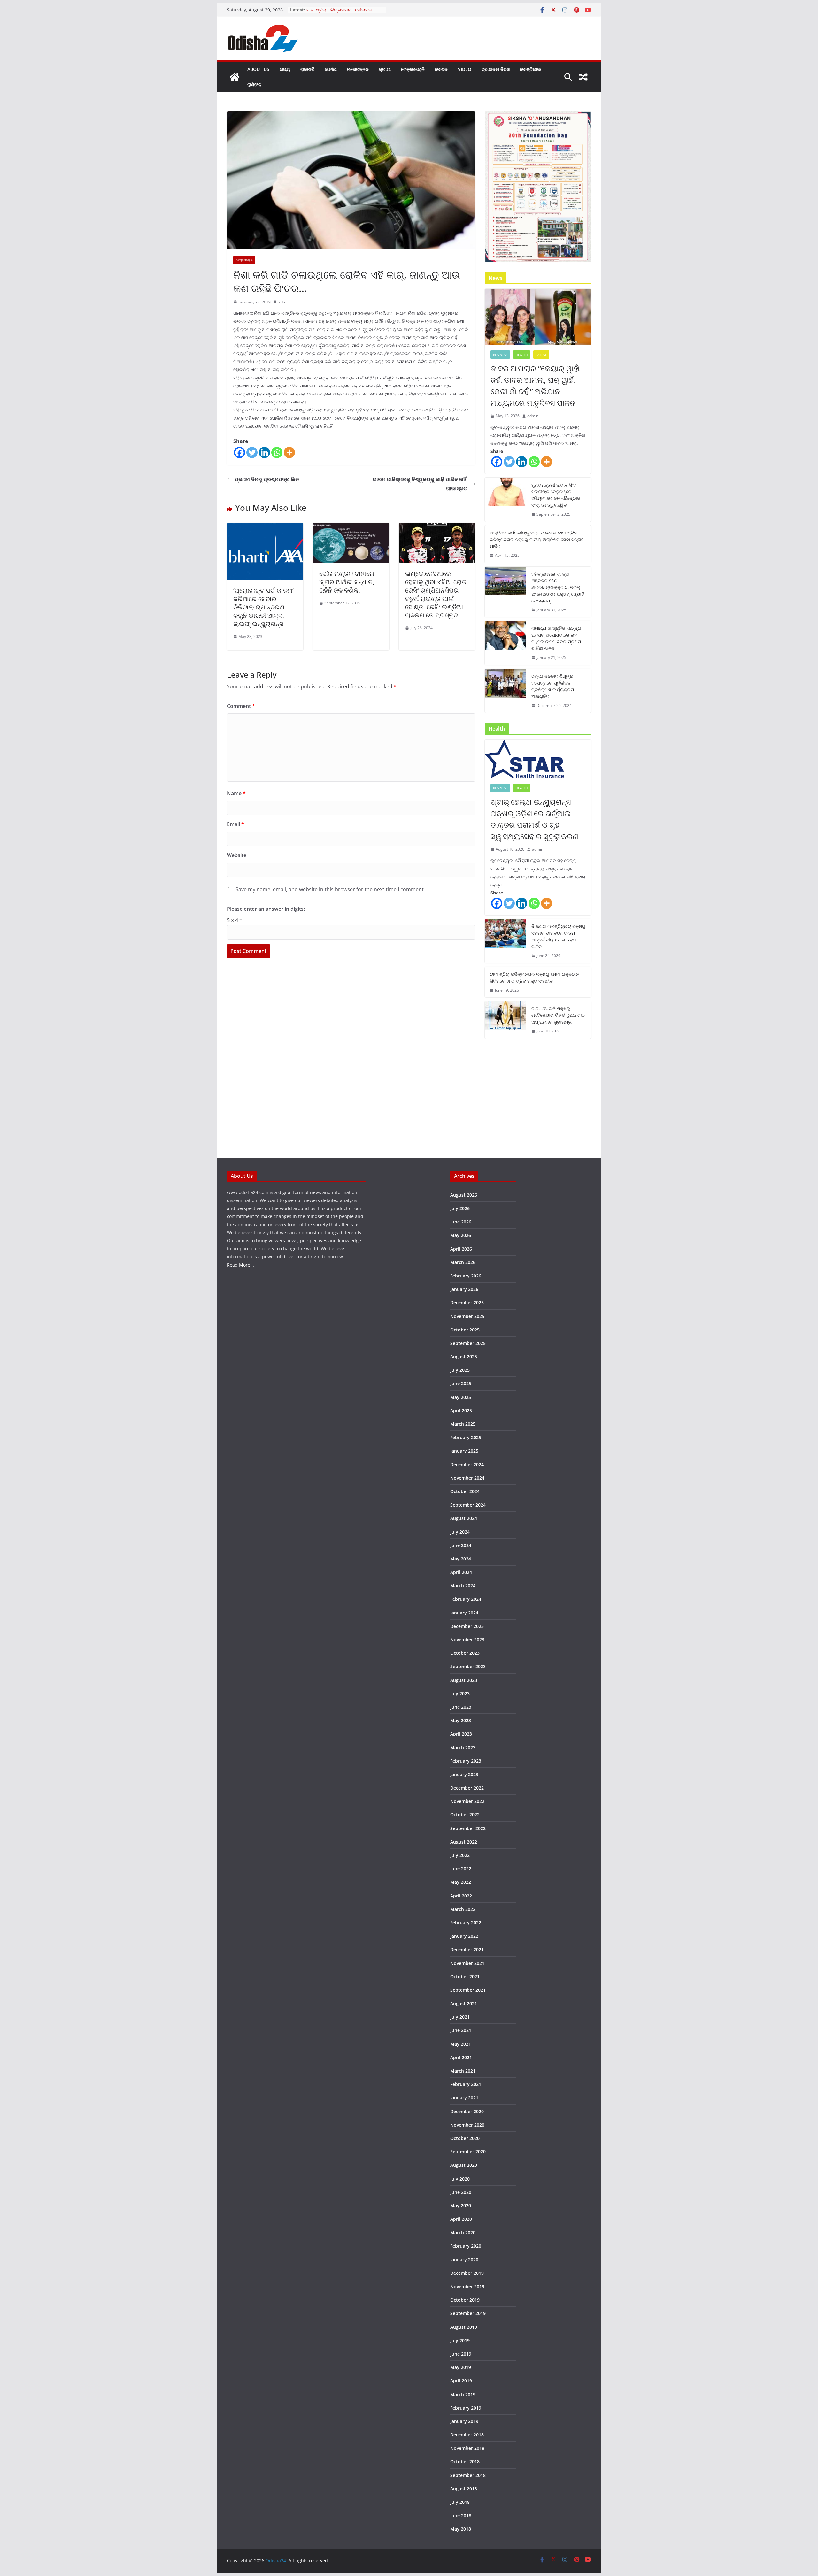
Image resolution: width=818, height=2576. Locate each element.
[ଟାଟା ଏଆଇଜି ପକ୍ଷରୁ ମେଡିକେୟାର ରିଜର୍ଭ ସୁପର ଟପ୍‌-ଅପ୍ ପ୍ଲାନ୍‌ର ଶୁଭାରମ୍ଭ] (505, 1020)
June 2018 (461, 2515)
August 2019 (464, 2327)
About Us (258, 69)
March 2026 (463, 1262)
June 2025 (461, 1383)
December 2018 (467, 2435)
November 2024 (467, 1478)
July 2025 (460, 1370)
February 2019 (466, 2408)
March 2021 (463, 2071)
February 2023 (466, 1761)
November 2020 (467, 2125)
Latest (541, 355)
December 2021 (467, 1949)
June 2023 (461, 1707)
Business (500, 355)
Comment (241, 706)
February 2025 (466, 1437)
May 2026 (461, 1235)
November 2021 (467, 1963)
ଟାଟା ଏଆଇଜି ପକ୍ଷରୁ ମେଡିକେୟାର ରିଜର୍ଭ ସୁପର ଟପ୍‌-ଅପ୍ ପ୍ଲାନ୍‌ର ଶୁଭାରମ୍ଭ (558, 1015)
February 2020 (466, 2246)
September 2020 (468, 2152)
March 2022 (463, 1909)
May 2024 (461, 1559)
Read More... (240, 1265)
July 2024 (460, 1532)
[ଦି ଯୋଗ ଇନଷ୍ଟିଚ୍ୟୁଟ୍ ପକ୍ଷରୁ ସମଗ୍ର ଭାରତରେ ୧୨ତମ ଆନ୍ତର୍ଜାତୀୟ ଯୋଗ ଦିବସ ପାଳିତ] (505, 941)
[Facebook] (239, 452)
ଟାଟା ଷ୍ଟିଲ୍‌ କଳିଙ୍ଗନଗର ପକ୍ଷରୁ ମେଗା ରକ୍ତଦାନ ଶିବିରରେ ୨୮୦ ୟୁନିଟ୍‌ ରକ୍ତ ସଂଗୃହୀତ (534, 977)
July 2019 (460, 2340)
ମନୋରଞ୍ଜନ (358, 69)
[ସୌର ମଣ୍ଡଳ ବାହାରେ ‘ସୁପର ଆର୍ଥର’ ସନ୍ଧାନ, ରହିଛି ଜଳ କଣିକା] (351, 527)
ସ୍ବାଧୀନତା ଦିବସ (496, 69)
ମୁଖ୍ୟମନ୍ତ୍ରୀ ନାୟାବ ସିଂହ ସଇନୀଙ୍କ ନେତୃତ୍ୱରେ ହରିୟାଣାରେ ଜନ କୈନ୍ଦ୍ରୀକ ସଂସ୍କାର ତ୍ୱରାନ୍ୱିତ (556, 495)
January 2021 (464, 2098)
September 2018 (468, 2475)
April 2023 (461, 1734)
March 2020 (463, 2232)
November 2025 (467, 1316)
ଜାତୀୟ (331, 69)
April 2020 (461, 2219)
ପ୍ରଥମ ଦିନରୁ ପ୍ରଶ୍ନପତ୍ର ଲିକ (267, 479)
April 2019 (461, 2381)
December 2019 (467, 2273)
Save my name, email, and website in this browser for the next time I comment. (330, 889)
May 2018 (461, 2529)
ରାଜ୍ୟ (285, 69)
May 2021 (461, 2044)
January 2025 (464, 1451)
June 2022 (461, 1869)
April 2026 (461, 1249)
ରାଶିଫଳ (254, 84)
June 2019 (461, 2354)
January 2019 (464, 2421)
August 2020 (464, 2165)
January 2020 (464, 2260)
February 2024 (466, 1599)
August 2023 (464, 1680)
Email (235, 824)
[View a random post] (583, 77)
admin (284, 302)
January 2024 (464, 1613)
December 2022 (467, 1788)
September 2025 (468, 1343)
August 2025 (464, 1357)
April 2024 (461, 1572)
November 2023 (467, 1640)
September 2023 (468, 1666)
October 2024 (465, 1491)
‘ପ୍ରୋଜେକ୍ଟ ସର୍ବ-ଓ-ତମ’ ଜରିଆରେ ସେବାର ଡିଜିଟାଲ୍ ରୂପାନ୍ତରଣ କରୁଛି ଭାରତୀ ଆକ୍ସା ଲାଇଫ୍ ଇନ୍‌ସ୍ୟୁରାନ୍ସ (263, 607)
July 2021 (460, 2017)
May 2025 (461, 1397)
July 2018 (460, 2502)
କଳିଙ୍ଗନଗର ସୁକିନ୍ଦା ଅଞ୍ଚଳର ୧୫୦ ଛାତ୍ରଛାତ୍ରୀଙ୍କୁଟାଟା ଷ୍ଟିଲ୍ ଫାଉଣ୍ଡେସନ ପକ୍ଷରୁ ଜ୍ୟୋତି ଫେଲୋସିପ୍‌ (558, 587)
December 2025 (467, 1303)
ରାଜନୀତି (307, 69)
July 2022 (460, 1855)
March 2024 (463, 1586)
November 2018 (467, 2448)
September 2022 (468, 1828)
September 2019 (468, 2313)
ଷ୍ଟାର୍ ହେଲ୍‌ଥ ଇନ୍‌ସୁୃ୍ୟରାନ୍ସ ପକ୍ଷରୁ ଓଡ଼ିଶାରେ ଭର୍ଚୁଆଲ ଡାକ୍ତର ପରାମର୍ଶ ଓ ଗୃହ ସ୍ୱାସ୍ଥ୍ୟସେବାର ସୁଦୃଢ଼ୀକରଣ (534, 819)
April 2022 (461, 1896)
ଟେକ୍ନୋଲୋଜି (413, 69)
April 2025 (461, 1411)
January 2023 (464, 1774)
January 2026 (464, 1289)
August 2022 (464, 1842)
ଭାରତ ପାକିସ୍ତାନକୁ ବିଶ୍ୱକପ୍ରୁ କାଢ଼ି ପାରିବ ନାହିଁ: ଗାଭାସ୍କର (420, 484)
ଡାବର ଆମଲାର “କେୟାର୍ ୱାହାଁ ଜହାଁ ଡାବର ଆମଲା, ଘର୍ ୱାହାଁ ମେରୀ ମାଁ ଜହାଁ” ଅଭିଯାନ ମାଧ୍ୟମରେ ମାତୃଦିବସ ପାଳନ (535, 385)
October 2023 (465, 1653)
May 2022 (461, 1882)
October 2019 (465, 2300)
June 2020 (461, 2192)
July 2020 (460, 2179)
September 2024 (468, 1505)
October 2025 (465, 1330)
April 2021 (461, 2057)
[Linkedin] (264, 452)
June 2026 (461, 1222)
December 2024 (467, 1464)
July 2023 (460, 1694)
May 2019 (461, 2367)
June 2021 (461, 2030)
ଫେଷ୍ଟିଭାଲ (530, 69)
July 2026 (460, 1208)
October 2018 (465, 2461)
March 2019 (463, 2394)
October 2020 (465, 2138)
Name (236, 793)
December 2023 (467, 1626)
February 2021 (466, 2084)
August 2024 (464, 1518)
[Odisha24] (235, 77)
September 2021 (468, 1990)
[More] (289, 452)
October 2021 (465, 1977)
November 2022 (467, 1801)
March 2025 (463, 1424)
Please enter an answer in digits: (266, 909)
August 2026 (464, 1195)
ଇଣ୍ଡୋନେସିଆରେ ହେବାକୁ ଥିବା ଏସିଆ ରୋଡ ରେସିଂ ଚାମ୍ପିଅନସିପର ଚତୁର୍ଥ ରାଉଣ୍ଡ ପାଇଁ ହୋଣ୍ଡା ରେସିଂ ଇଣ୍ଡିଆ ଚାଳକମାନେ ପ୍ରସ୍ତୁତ (436, 594)
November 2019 (467, 2286)
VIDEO (465, 69)
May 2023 (461, 1720)
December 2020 (467, 2111)
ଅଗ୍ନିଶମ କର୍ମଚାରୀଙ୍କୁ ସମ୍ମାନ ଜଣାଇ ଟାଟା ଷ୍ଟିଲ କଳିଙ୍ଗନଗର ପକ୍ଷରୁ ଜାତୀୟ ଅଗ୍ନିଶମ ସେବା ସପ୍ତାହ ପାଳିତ (537, 539)
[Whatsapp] (277, 452)
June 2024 (461, 1545)
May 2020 (461, 2206)
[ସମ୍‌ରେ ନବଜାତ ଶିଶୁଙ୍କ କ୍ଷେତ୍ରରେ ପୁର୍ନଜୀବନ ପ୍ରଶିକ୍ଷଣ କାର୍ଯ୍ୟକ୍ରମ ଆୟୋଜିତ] (505, 691)
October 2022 (465, 1815)
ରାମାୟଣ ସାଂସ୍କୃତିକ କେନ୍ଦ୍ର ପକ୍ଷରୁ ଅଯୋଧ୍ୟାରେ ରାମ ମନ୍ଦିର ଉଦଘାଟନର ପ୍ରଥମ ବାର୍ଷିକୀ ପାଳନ (556, 638)
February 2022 (466, 1923)
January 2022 (464, 1936)
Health (522, 355)
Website (237, 855)
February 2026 (466, 1276)
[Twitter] (252, 452)
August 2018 (464, 2489)
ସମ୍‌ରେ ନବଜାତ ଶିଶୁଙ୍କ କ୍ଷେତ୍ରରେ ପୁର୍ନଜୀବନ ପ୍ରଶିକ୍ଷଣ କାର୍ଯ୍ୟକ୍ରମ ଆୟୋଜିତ (553, 686)
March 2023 (463, 1748)
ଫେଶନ (441, 69)
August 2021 (464, 2003)
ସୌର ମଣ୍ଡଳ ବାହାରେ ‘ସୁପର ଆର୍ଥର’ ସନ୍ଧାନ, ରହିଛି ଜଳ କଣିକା (347, 582)
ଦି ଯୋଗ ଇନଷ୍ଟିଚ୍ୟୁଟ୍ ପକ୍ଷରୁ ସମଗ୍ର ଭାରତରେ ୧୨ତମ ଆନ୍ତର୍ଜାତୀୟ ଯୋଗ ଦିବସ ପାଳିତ (558, 936)
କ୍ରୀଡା (385, 69)
